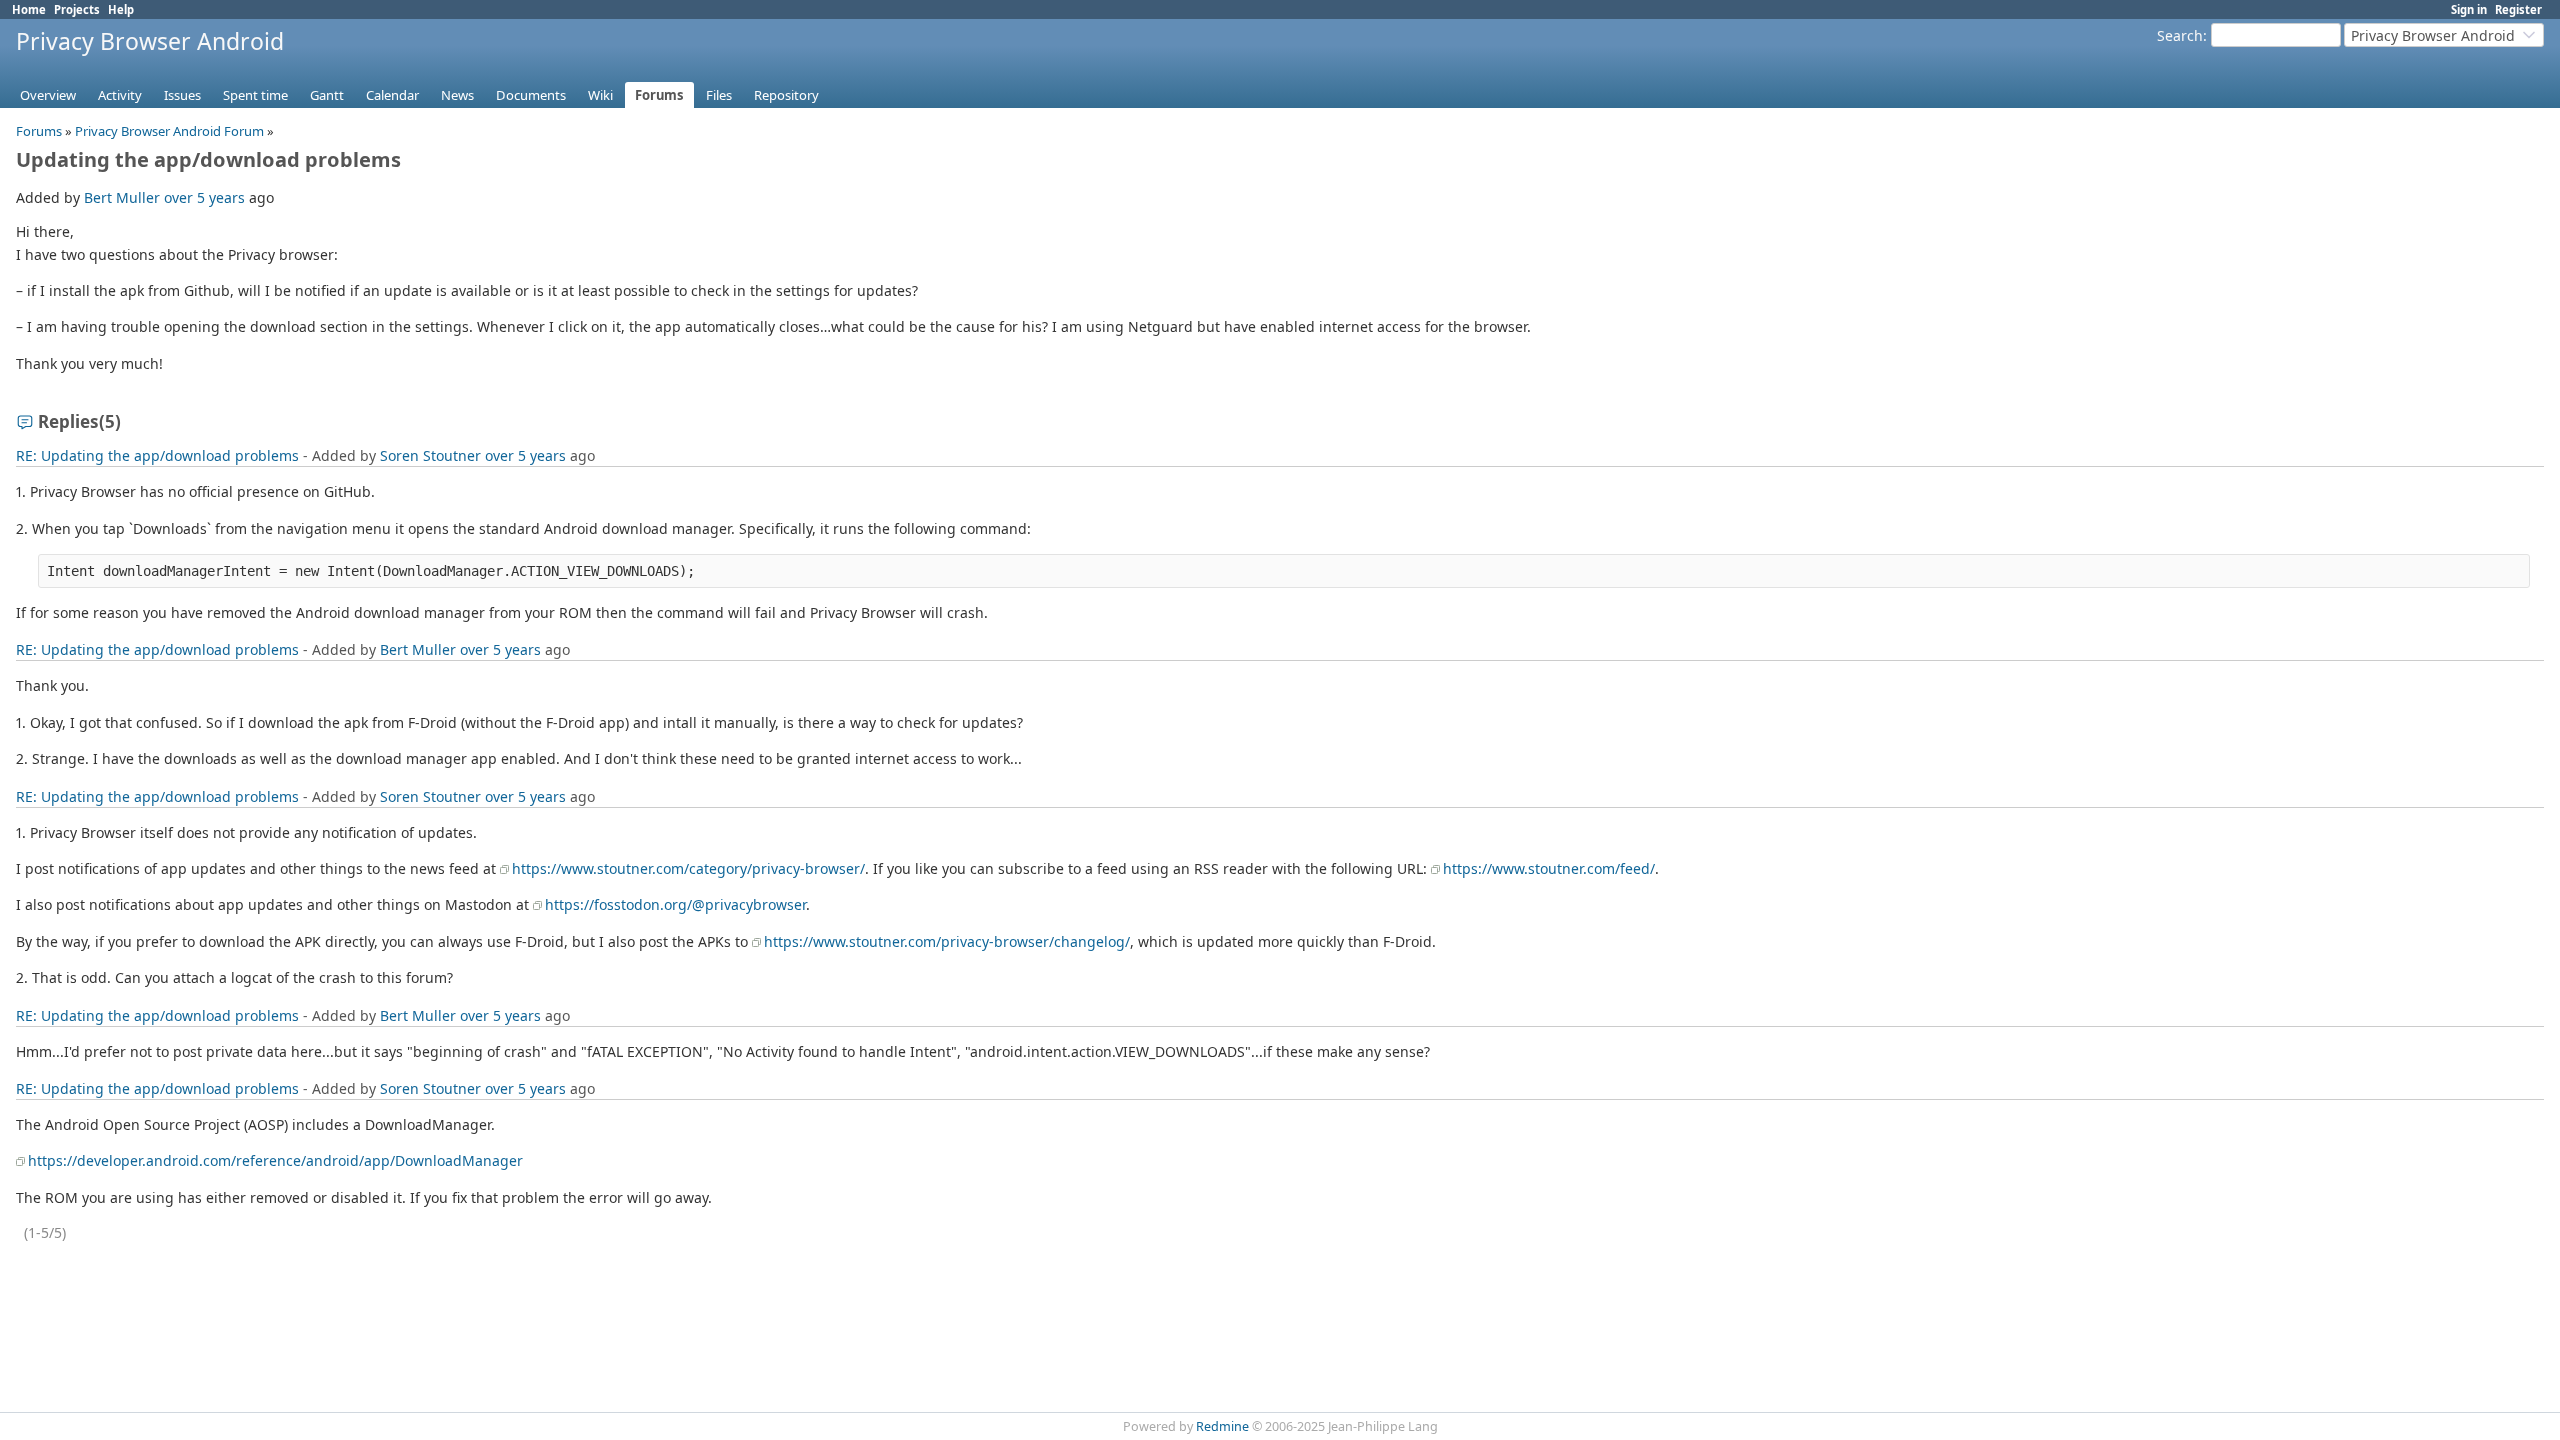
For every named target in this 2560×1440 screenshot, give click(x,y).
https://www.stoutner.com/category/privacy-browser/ (688, 868)
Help (121, 9)
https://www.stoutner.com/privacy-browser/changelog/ (947, 941)
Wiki (600, 95)
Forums (659, 95)
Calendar (392, 95)
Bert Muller (122, 197)
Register (2518, 9)
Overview (48, 95)
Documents (531, 95)
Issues (182, 95)
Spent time (255, 95)
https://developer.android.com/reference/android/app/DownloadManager (275, 1160)
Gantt (327, 95)
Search (2180, 35)
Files (719, 95)
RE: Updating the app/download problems (157, 455)
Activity (120, 95)
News (457, 95)
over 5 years (204, 197)
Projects (77, 9)
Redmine (1222, 1426)
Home (29, 9)
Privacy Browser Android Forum (169, 131)
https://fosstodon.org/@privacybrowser (675, 904)
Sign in (2469, 9)
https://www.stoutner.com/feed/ (1549, 868)
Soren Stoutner (430, 455)
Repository (786, 95)
